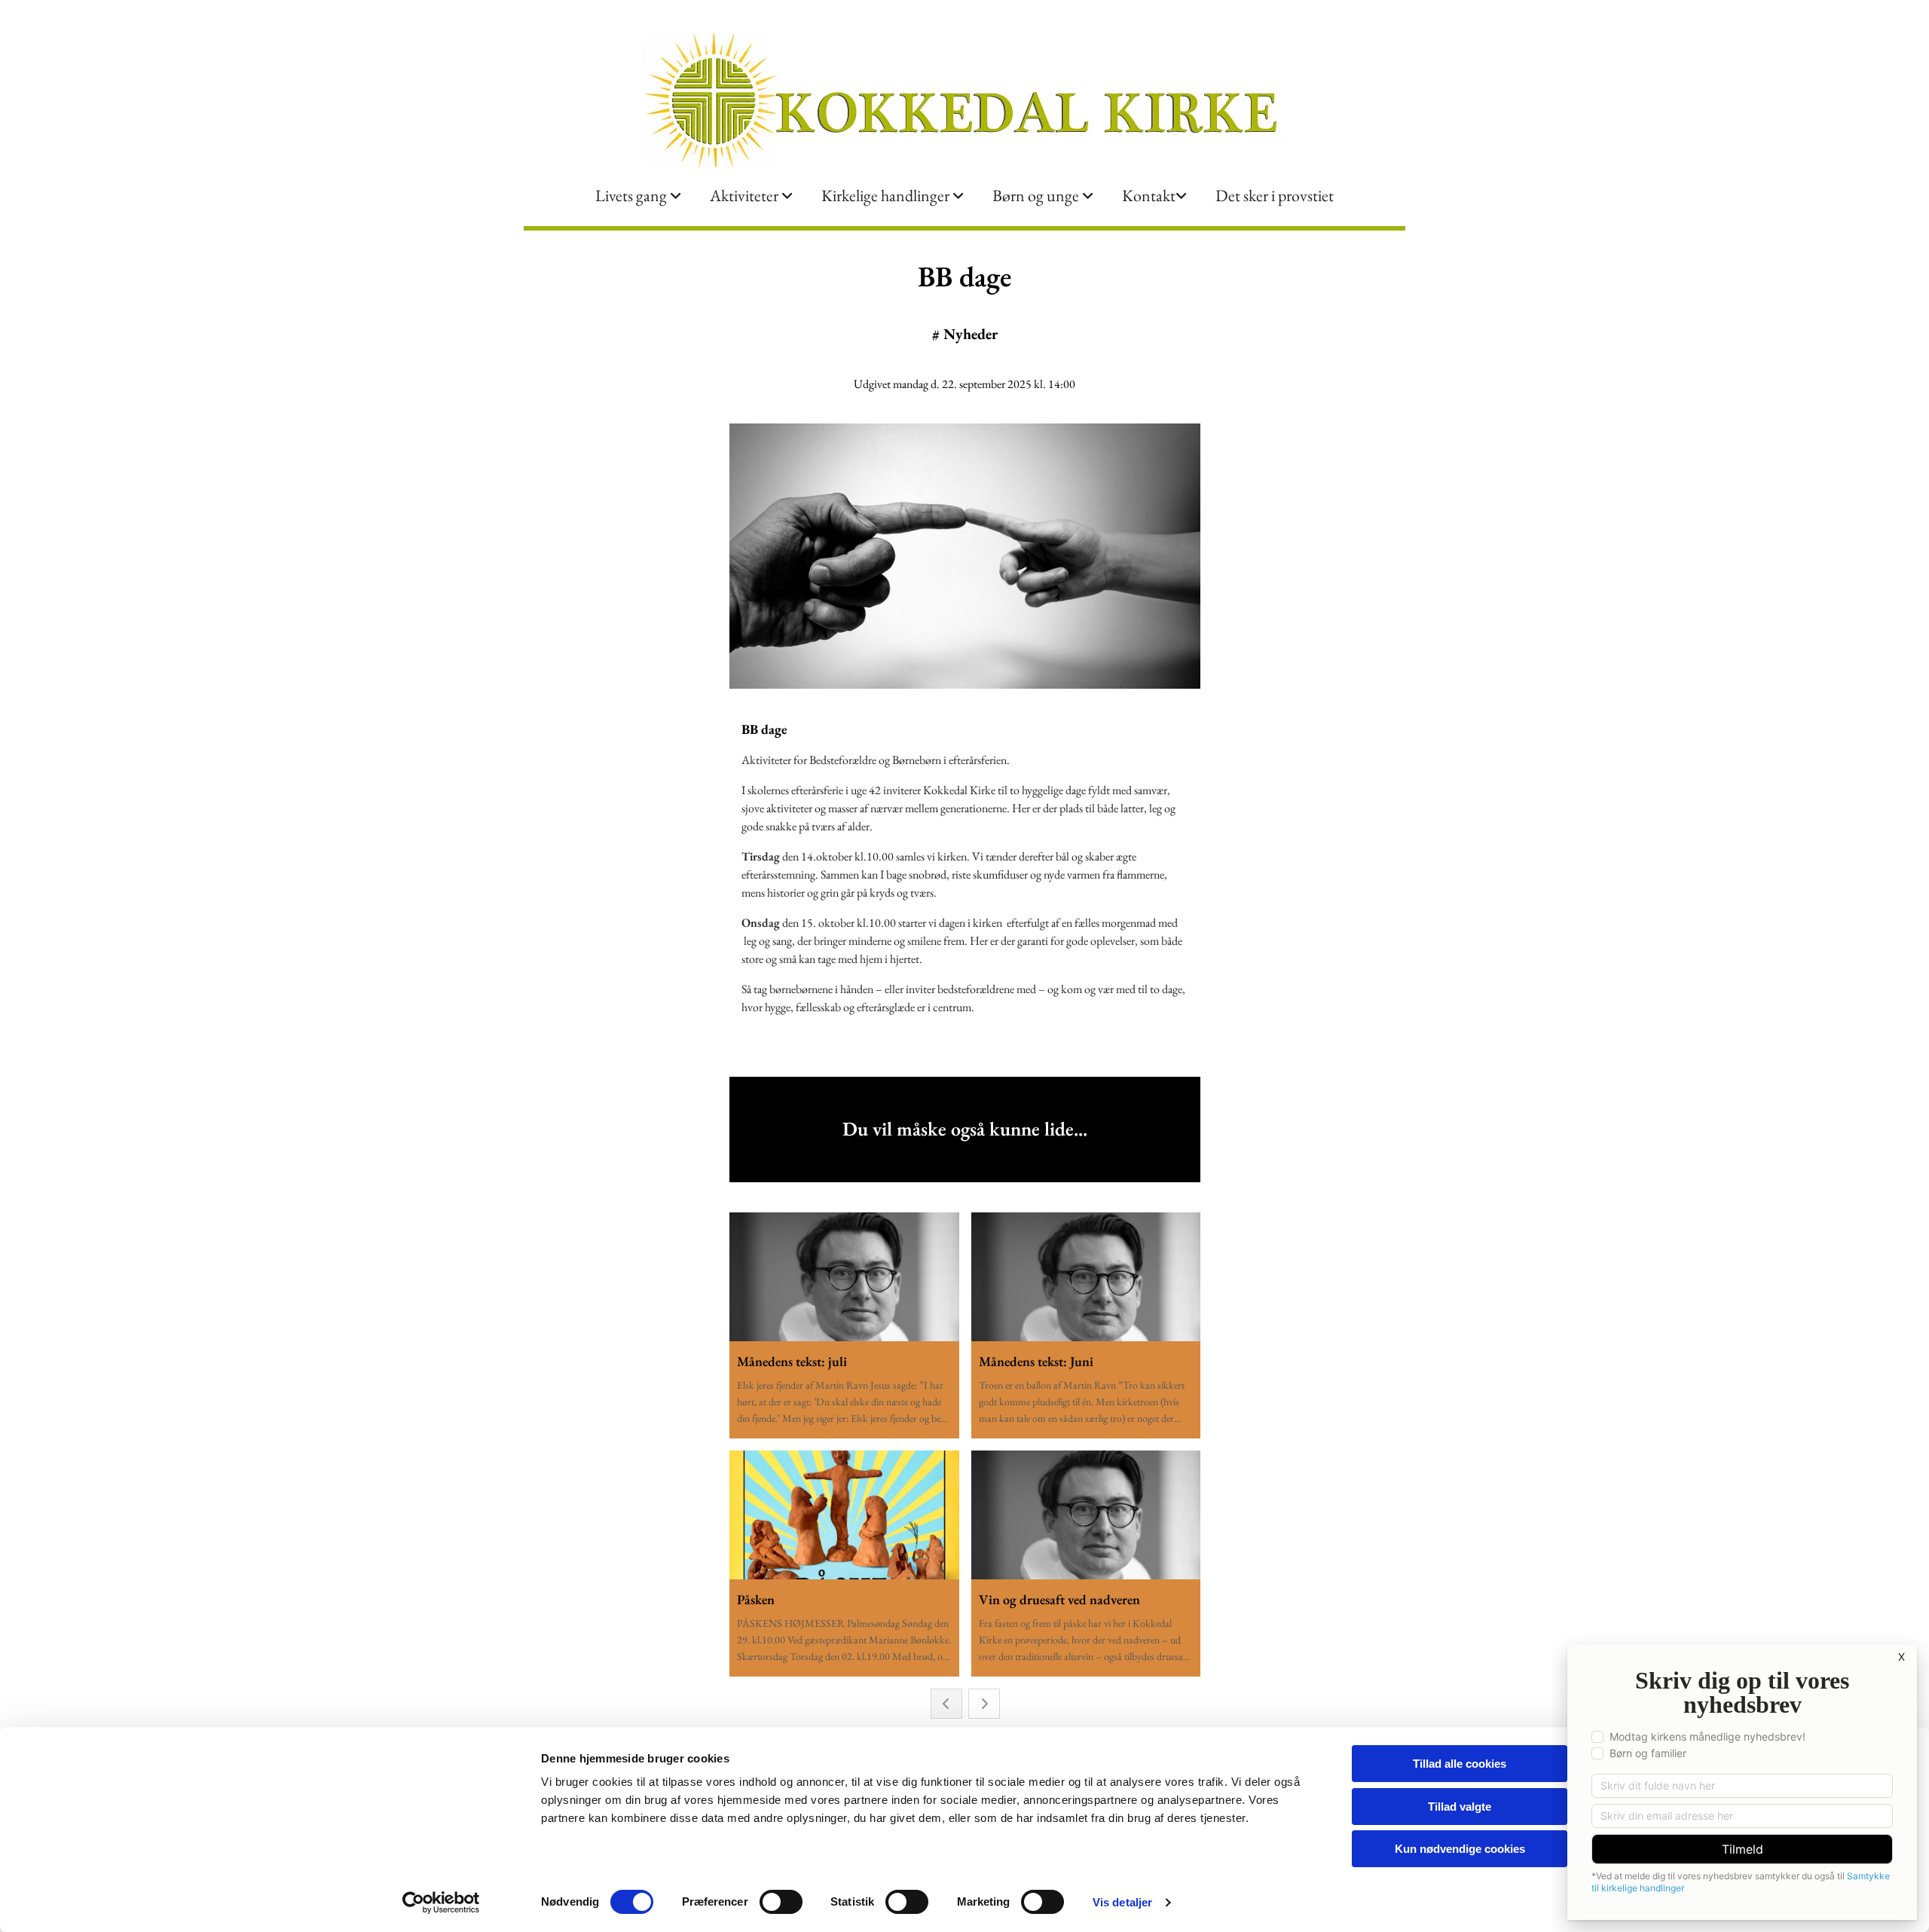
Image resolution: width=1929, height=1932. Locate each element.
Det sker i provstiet (1275, 196)
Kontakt (1149, 196)
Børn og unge (1037, 196)
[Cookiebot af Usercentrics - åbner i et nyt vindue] (441, 1903)
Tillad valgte (1460, 1807)
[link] (638, 196)
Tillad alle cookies (1460, 1764)
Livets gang (633, 196)
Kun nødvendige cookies (1460, 1849)
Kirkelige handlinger (887, 196)
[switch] (781, 1902)
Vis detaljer (1122, 1902)
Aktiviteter (746, 196)
